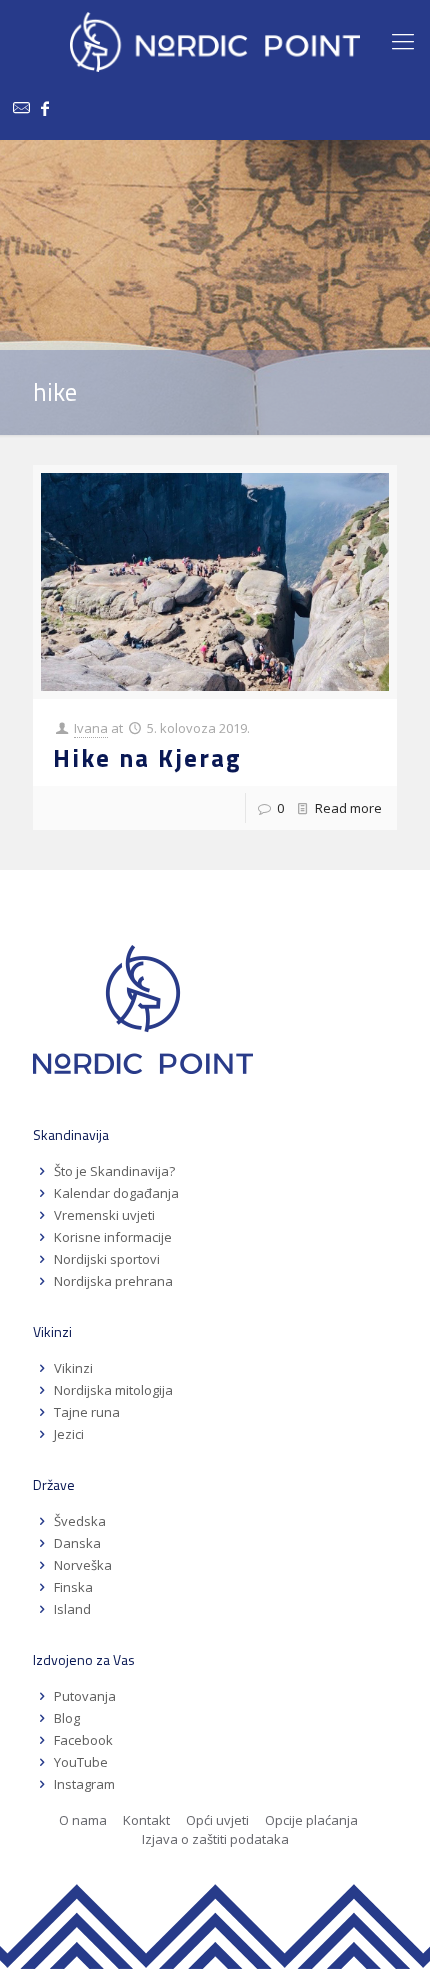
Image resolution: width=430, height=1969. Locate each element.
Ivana (91, 728)
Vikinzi (73, 1368)
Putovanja (85, 1696)
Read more (348, 808)
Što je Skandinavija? (114, 1171)
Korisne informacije (113, 1237)
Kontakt (146, 1820)
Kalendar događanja (116, 1193)
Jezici (69, 1434)
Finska (73, 1587)
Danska (77, 1543)
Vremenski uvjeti (104, 1215)
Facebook (83, 1740)
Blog (67, 1718)
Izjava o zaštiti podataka (215, 1839)
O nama (83, 1820)
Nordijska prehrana (113, 1281)
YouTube (79, 1762)
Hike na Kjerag (147, 758)
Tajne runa (87, 1412)
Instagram (84, 1784)
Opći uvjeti (217, 1820)
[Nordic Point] (215, 40)
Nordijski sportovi (107, 1259)
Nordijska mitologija (113, 1390)
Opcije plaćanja (311, 1820)
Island (72, 1609)
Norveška (83, 1565)
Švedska (80, 1521)
